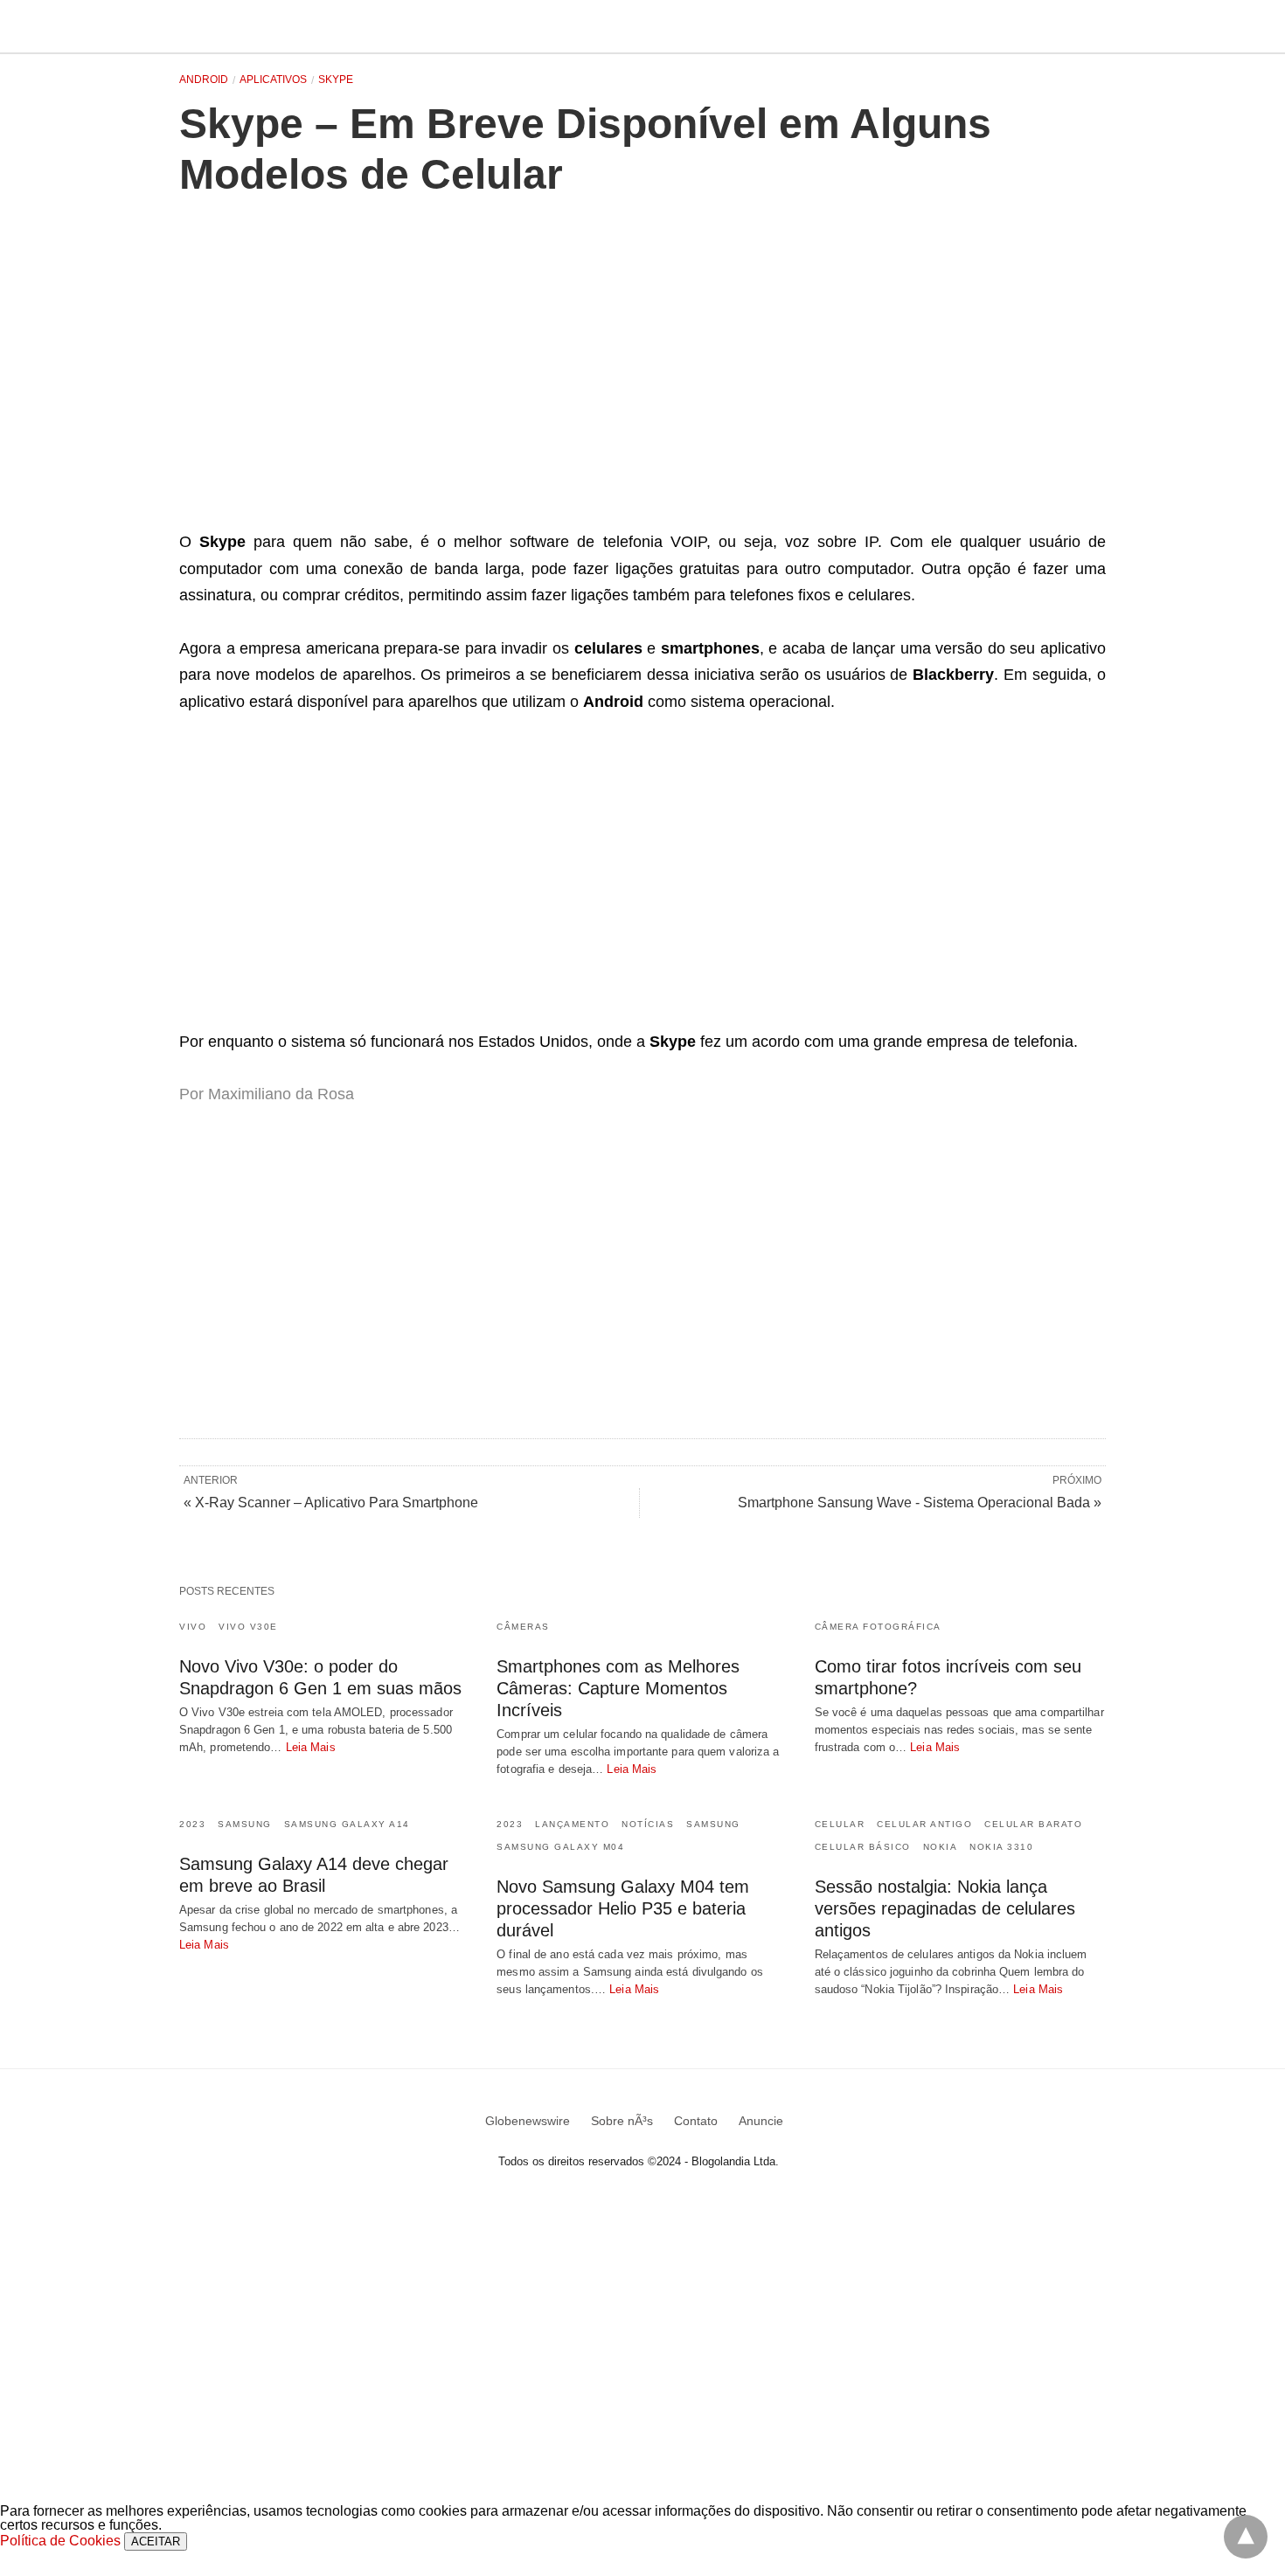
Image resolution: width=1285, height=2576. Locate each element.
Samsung (245, 1824)
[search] (1098, 27)
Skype (336, 80)
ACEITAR (156, 2541)
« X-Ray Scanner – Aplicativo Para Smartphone (331, 1503)
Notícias (648, 1824)
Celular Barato (1033, 1824)
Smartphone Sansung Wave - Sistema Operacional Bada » (920, 1503)
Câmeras (523, 1627)
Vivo (193, 1627)
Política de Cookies (60, 2541)
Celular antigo (924, 1824)
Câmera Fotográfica (878, 1627)
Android (204, 80)
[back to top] (1246, 2537)
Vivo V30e (248, 1627)
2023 (192, 1824)
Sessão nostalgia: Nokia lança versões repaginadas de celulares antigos (945, 1908)
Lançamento (572, 1824)
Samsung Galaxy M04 (560, 1847)
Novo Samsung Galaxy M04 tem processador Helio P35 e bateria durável (623, 1908)
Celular (840, 1824)
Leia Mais (311, 1747)
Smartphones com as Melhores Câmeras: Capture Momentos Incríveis (618, 1688)
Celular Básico (863, 1847)
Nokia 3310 (1001, 1847)
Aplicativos (273, 80)
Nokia (941, 1847)
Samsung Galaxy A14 (347, 1824)
